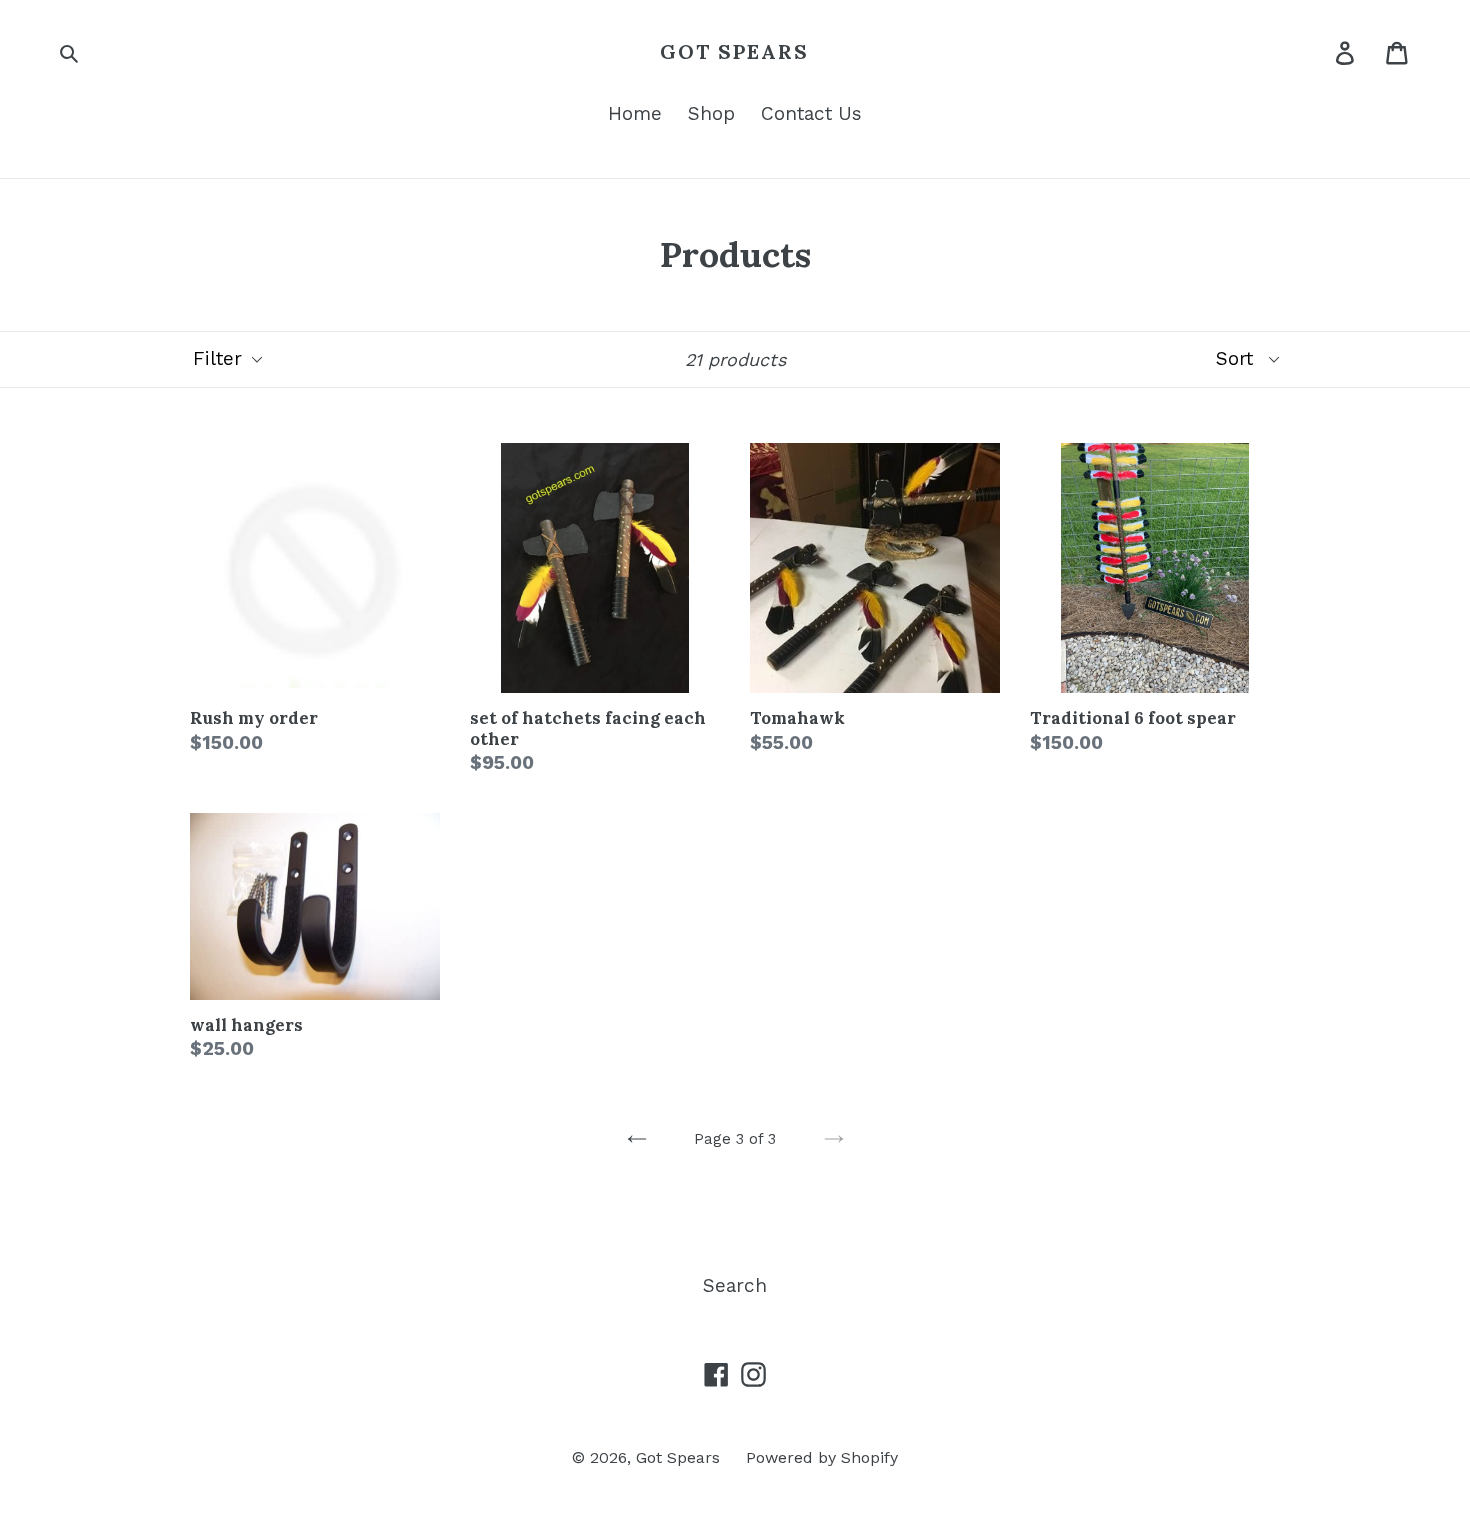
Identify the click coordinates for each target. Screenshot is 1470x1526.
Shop (711, 113)
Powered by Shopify (822, 1457)
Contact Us (811, 113)
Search (735, 1285)
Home (635, 113)
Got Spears (734, 52)
